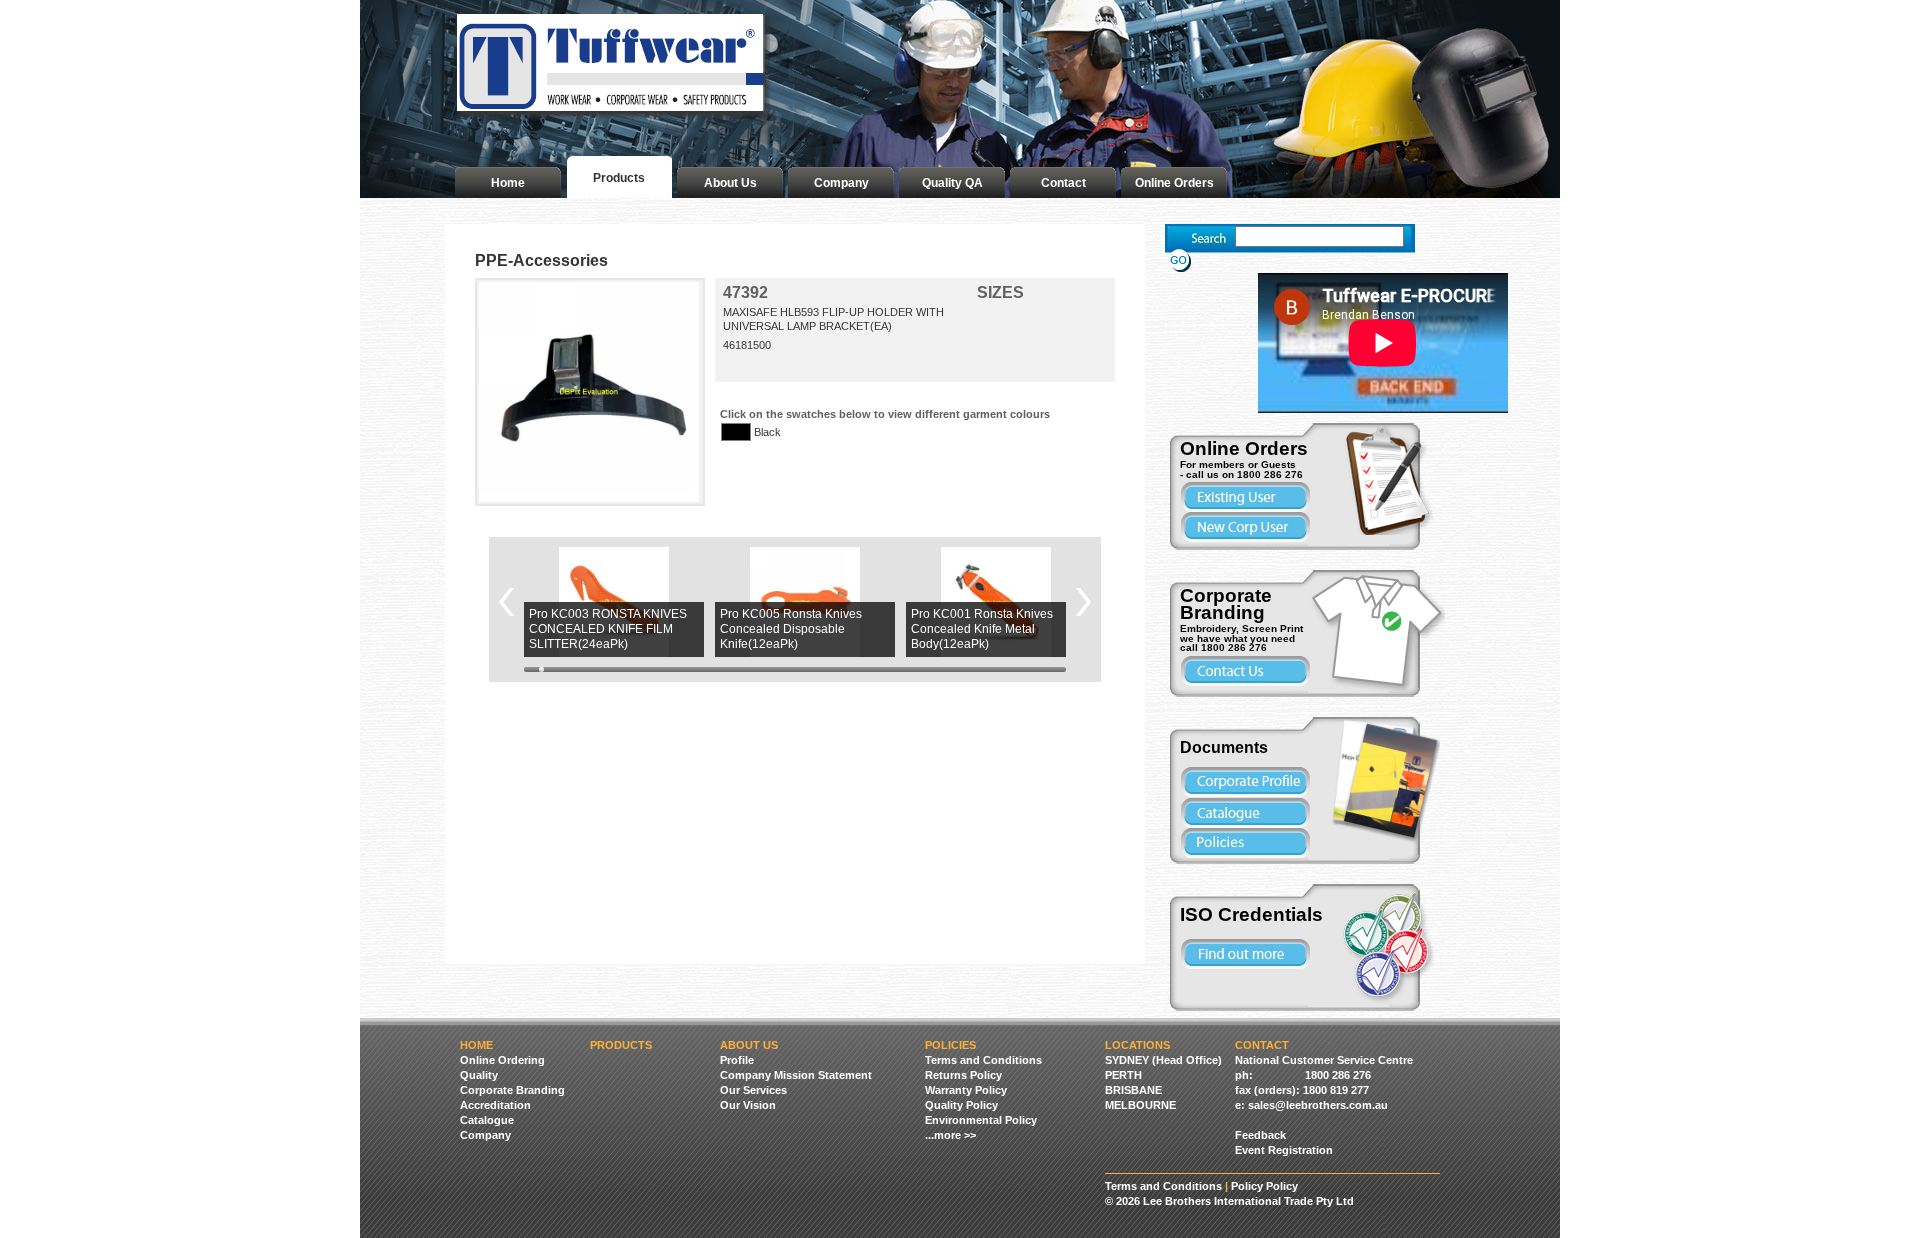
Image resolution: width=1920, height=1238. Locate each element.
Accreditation (495, 1105)
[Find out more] (1245, 954)
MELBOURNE (1140, 1105)
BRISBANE (1133, 1090)
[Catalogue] (1391, 780)
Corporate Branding (512, 1090)
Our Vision (748, 1105)
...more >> (950, 1135)
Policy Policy (1264, 1186)
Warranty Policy (966, 1090)
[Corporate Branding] (1380, 633)
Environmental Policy (981, 1120)
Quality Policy (961, 1105)
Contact (1063, 183)
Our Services (753, 1090)
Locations (1137, 1045)
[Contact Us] (1245, 671)
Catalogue (487, 1120)
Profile (737, 1060)
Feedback (1260, 1135)
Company (841, 183)
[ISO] (1392, 947)
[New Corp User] (1245, 527)
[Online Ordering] (1400, 479)
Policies (950, 1045)
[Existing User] (1245, 497)
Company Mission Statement (796, 1075)
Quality (479, 1075)
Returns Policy (963, 1075)
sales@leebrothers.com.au (1318, 1105)
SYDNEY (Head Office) (1163, 1060)
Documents (1224, 747)
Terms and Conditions (983, 1060)
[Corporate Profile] (1245, 782)
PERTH (1123, 1075)
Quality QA (952, 183)
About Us (730, 183)
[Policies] (1245, 843)
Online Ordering (502, 1060)
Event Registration (1284, 1150)
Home (508, 183)
